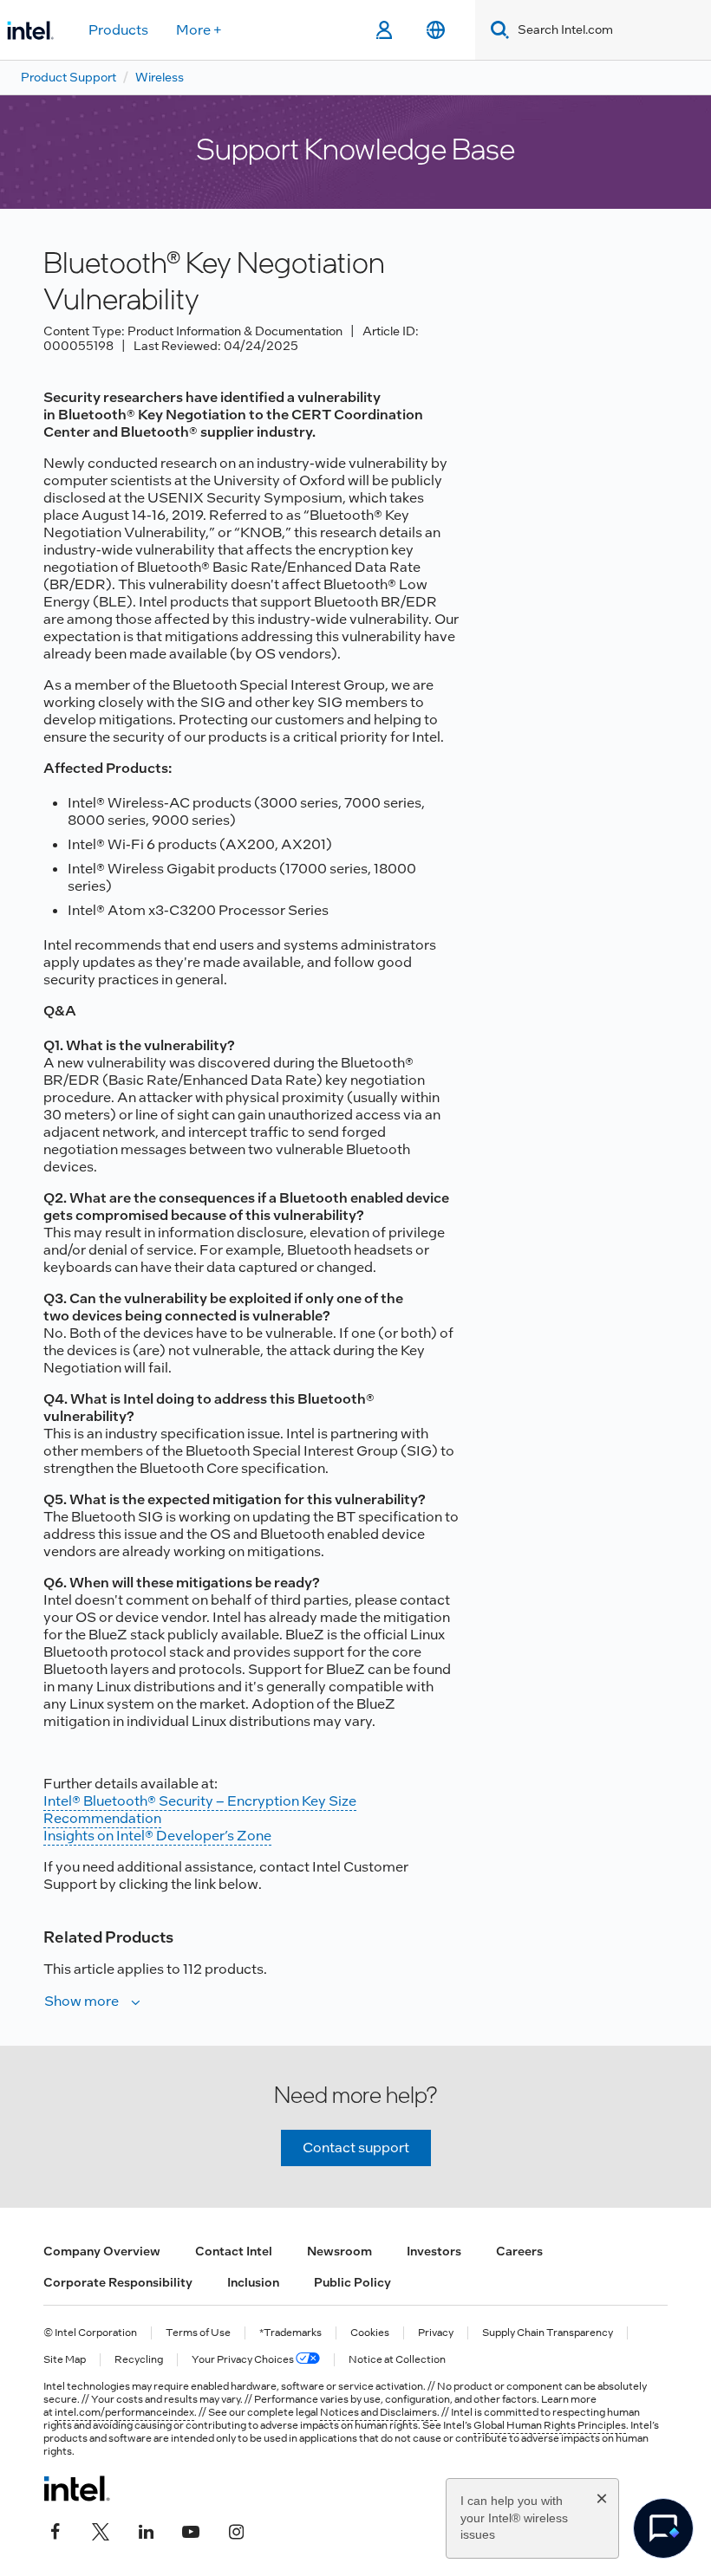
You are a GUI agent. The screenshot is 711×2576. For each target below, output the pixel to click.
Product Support (68, 77)
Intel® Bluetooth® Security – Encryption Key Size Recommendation (200, 1810)
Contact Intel (234, 2251)
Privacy (436, 2333)
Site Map (65, 2360)
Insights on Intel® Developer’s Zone (157, 1836)
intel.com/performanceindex (124, 2412)
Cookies (370, 2333)
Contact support (356, 2148)
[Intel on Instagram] (236, 2530)
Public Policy (352, 2282)
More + (199, 30)
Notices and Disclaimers (378, 2412)
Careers (519, 2251)
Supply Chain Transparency (548, 2333)
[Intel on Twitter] (101, 2530)
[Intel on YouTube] (191, 2530)
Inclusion (253, 2282)
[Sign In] (384, 30)
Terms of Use (198, 2333)
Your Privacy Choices (244, 2360)
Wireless (160, 77)
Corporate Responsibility (118, 2282)
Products (118, 30)
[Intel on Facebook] (55, 2530)
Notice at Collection (397, 2360)
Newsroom (339, 2251)
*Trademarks (290, 2333)
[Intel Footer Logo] (77, 2488)
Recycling (139, 2360)
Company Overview (102, 2251)
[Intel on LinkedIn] (146, 2530)
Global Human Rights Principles (550, 2425)
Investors (434, 2251)
